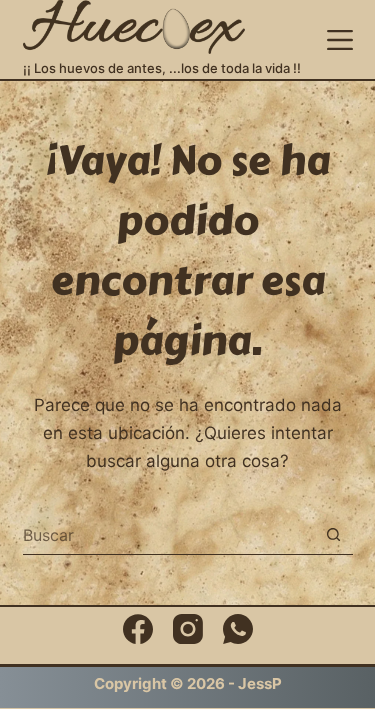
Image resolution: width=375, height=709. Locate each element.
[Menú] (340, 40)
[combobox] (168, 535)
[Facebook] (138, 629)
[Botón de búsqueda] (333, 534)
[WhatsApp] (238, 629)
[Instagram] (188, 629)
